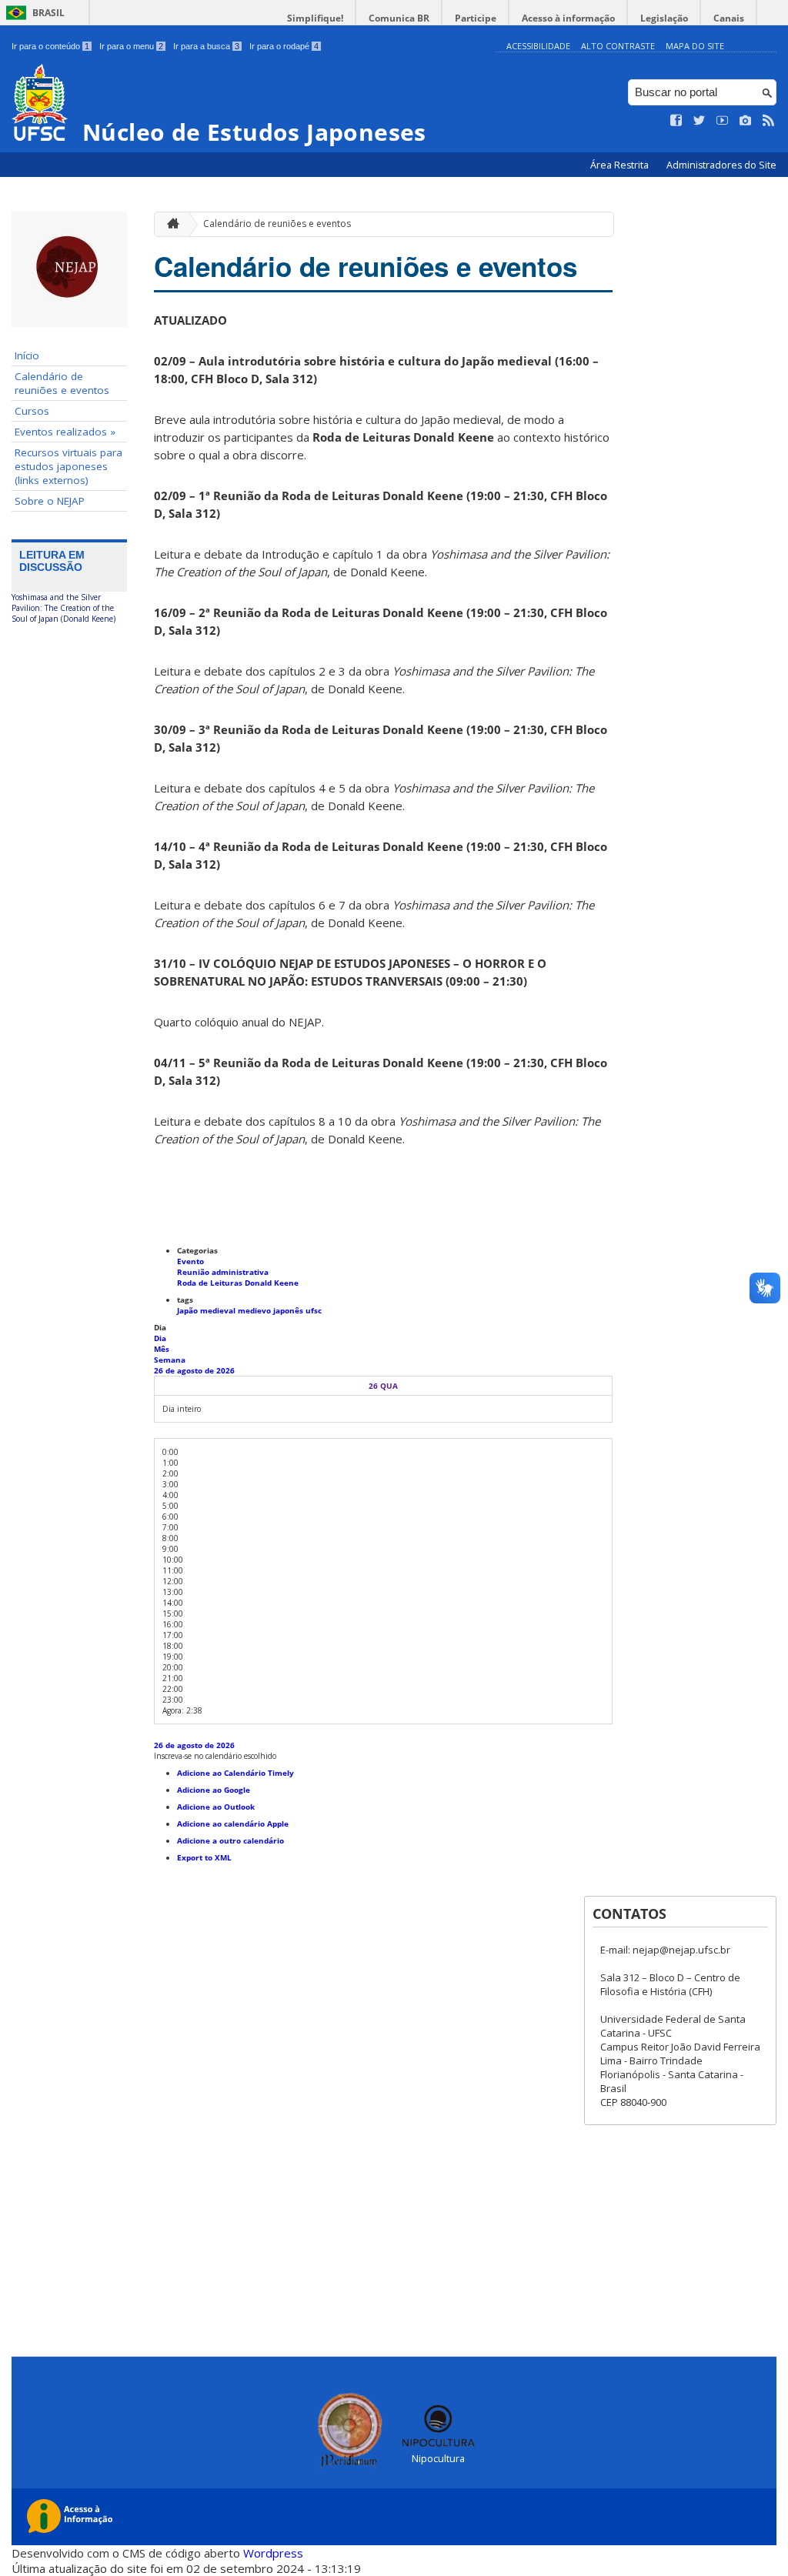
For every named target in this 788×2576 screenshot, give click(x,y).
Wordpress (273, 2553)
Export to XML (204, 1857)
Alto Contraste (618, 46)
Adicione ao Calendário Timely (235, 1773)
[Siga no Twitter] (700, 121)
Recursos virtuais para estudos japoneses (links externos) (68, 466)
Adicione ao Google (214, 1790)
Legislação (664, 18)
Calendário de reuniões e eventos (62, 383)
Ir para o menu (131, 46)
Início (27, 355)
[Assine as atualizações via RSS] (769, 121)
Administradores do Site (721, 165)
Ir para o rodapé (284, 46)
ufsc (314, 1310)
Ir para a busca (206, 46)
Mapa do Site (695, 46)
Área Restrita (621, 165)
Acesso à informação (568, 18)
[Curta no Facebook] (676, 121)
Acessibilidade (538, 46)
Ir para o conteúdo (50, 46)
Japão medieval (207, 1310)
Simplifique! (315, 18)
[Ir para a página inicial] (169, 224)
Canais (729, 18)
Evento (190, 1261)
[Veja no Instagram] (746, 121)
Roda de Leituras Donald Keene (238, 1283)
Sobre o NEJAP (50, 501)
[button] (215, 1756)
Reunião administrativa (223, 1272)
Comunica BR (399, 18)
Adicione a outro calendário (230, 1840)
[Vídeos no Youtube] (723, 121)
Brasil (48, 13)
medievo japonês (272, 1310)
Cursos (32, 411)
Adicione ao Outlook (216, 1807)
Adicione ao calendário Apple (233, 1824)
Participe (476, 18)
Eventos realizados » (65, 432)
